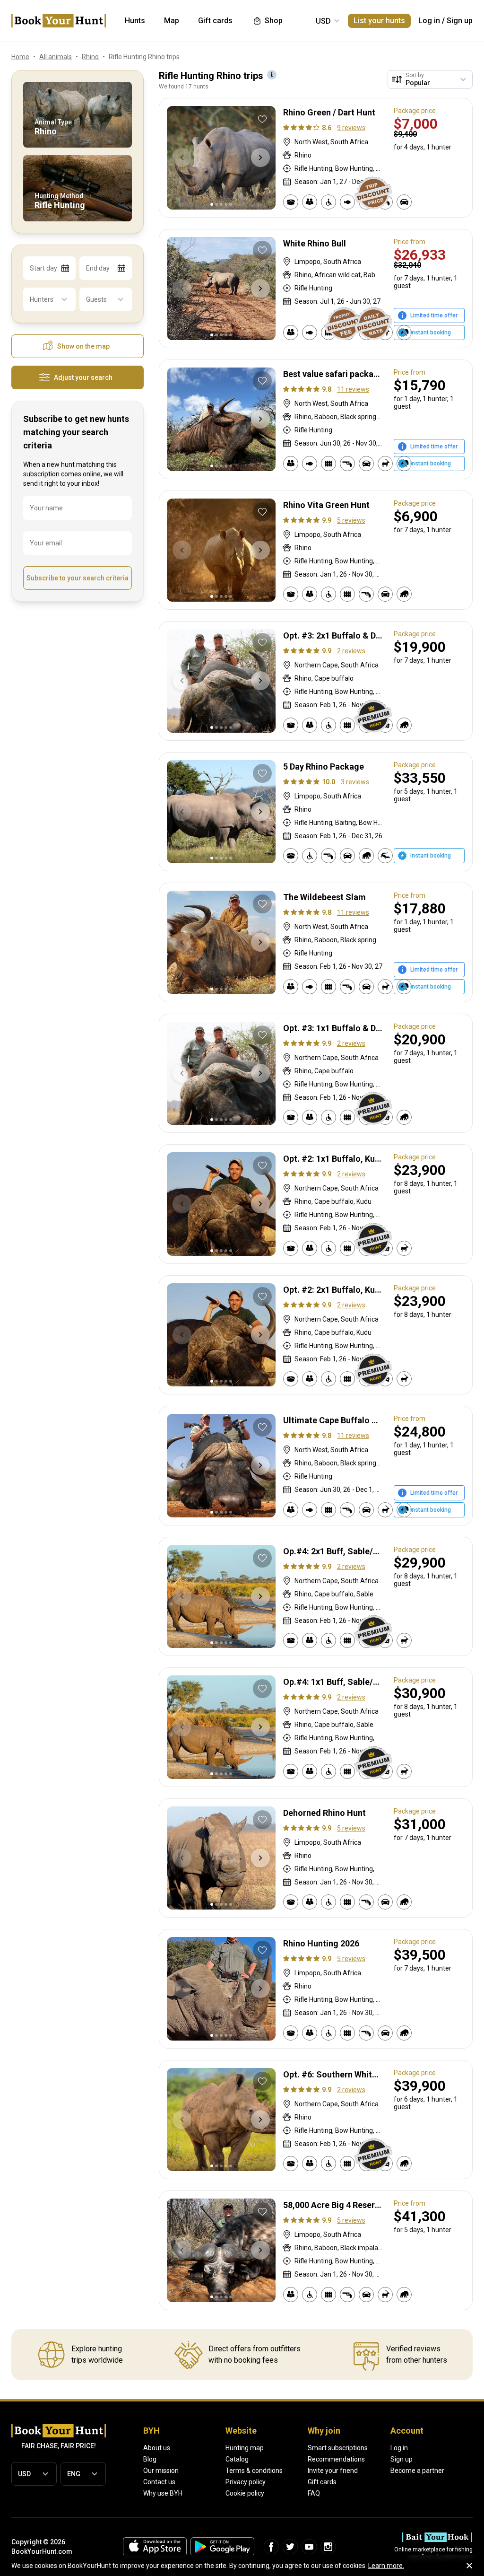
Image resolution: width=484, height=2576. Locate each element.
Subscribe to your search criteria (78, 578)
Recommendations (336, 2459)
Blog (150, 2459)
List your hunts (379, 21)
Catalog (237, 2459)
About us (157, 2448)
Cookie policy (245, 2493)
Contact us (159, 2482)
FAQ (314, 2493)
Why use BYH (163, 2493)
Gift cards (322, 2482)
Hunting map (245, 2448)
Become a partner (417, 2471)
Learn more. (386, 2566)
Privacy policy (246, 2482)
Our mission (161, 2471)
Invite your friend (333, 2471)
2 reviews (351, 651)
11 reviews (353, 389)
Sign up (460, 21)
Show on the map (83, 346)
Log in (429, 21)
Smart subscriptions (338, 2448)
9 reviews (351, 128)
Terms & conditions (254, 2471)
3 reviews (355, 782)
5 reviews (351, 520)
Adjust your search (83, 377)
